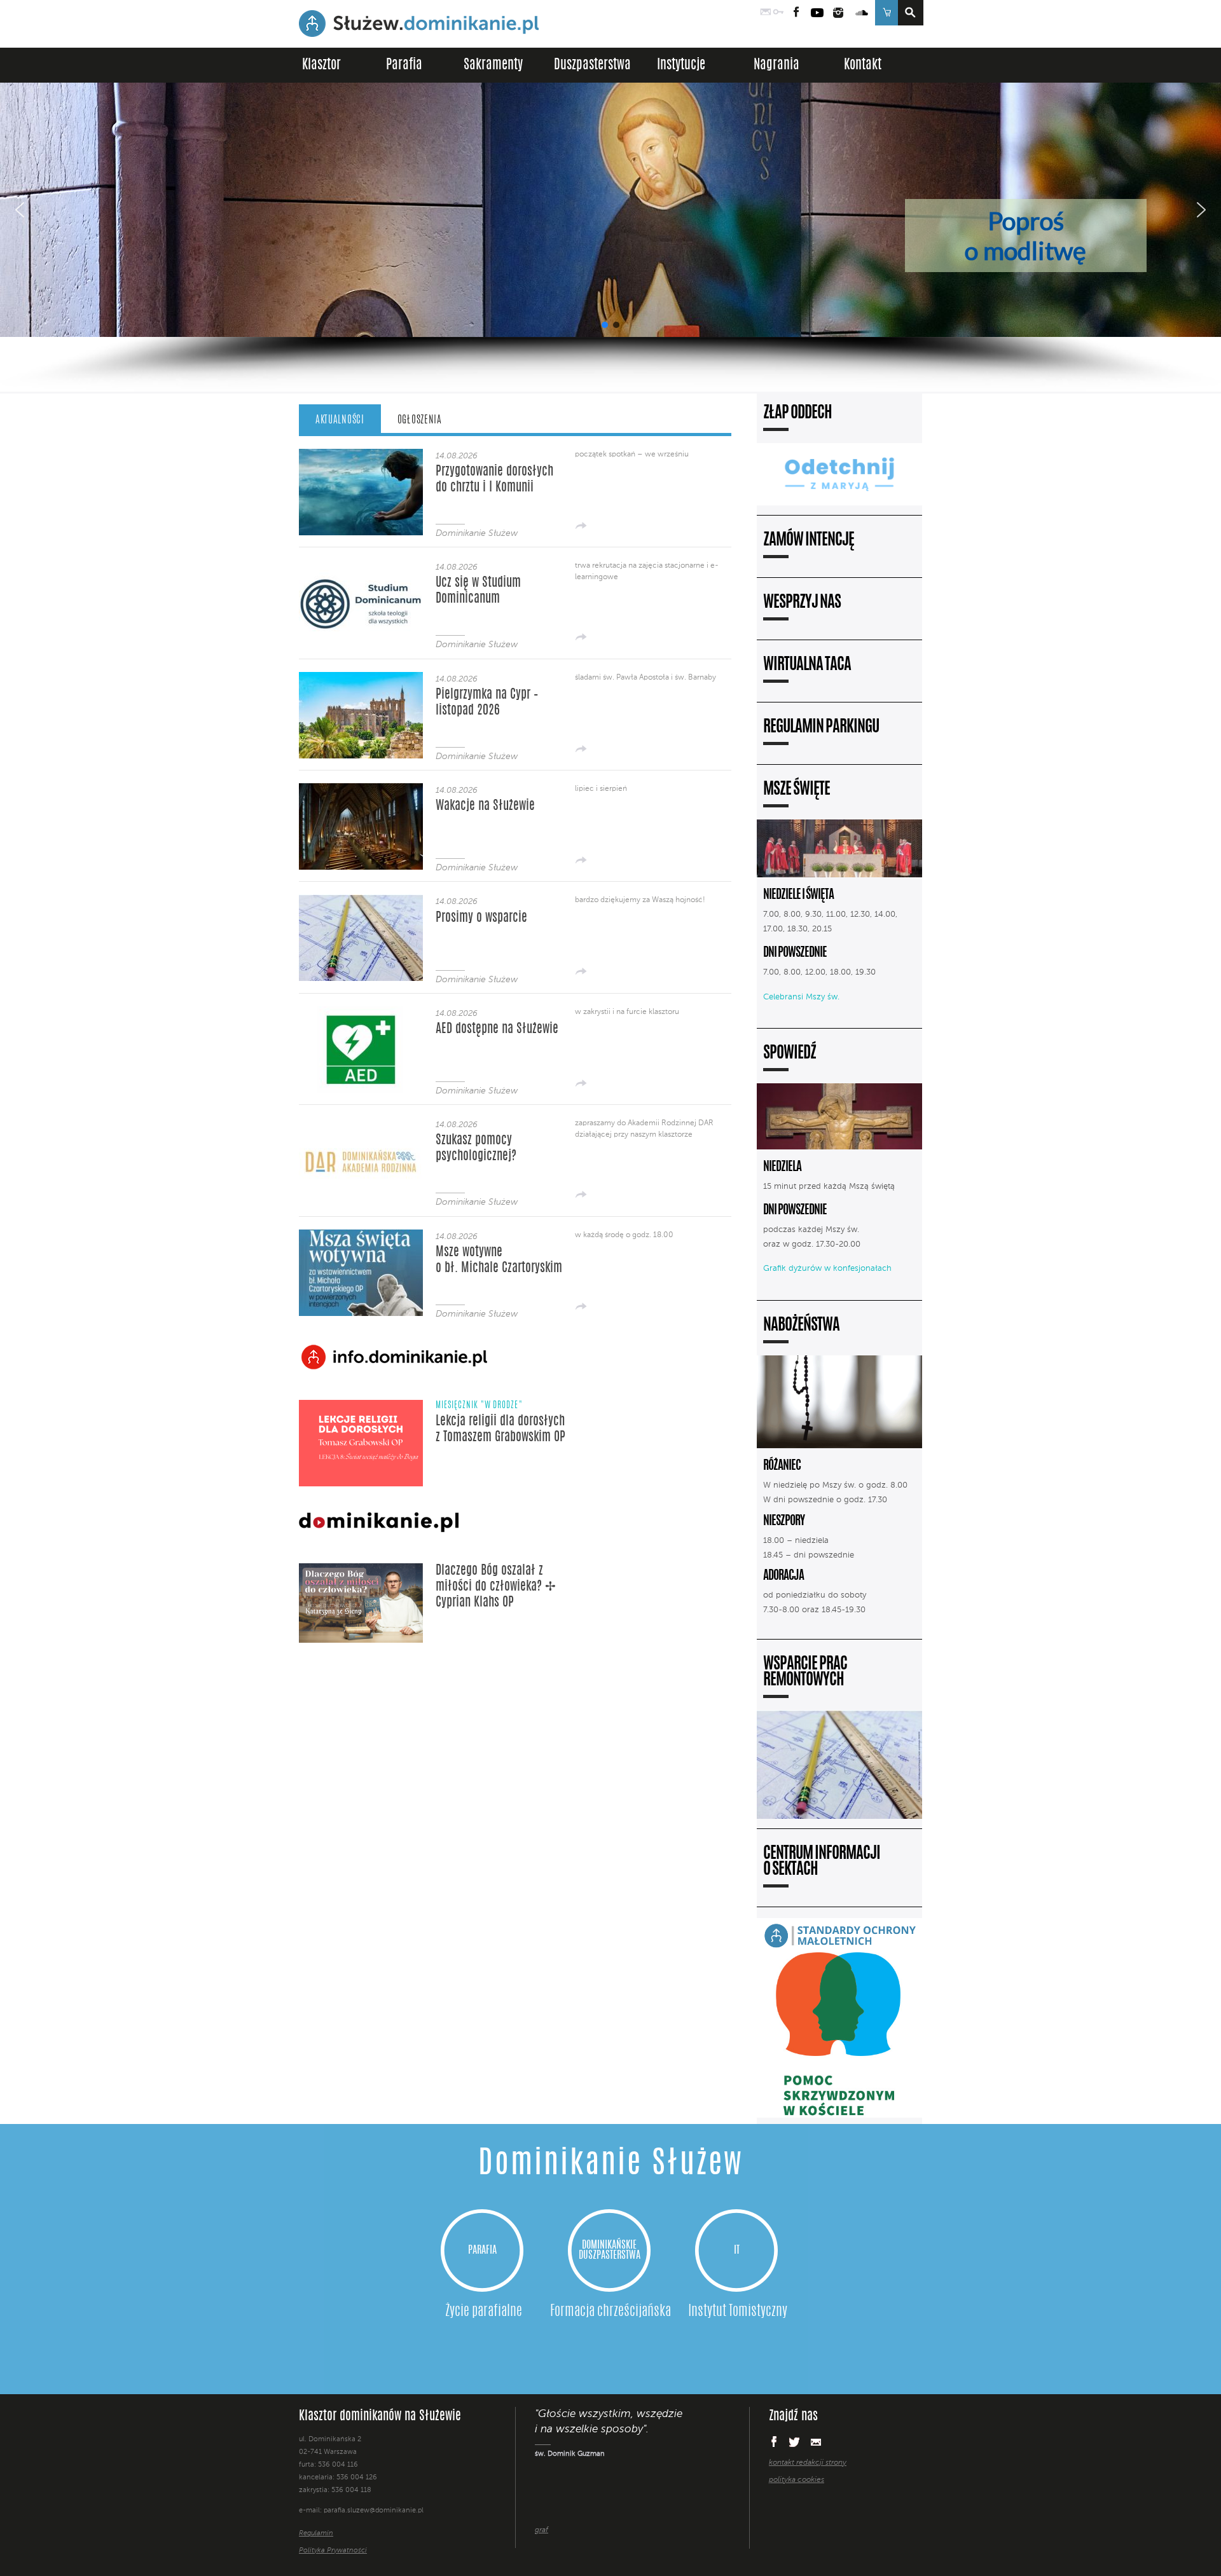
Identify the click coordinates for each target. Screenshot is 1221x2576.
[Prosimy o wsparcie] (361, 977)
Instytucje (681, 65)
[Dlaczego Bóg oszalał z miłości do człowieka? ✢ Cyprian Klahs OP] (361, 1640)
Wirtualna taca (807, 665)
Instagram (838, 13)
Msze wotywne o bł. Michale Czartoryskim (499, 1260)
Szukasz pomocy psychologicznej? (476, 1148)
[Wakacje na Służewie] (361, 866)
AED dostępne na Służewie (497, 1029)
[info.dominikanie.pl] (810, 2506)
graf (542, 2530)
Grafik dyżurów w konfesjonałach (827, 1269)
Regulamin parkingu (821, 728)
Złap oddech (797, 414)
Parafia (404, 65)
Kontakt (863, 65)
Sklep (886, 13)
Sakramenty (493, 65)
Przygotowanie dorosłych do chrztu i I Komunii (494, 480)
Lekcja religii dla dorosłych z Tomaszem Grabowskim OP (500, 1429)
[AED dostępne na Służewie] (361, 1089)
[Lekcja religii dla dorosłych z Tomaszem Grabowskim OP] (361, 1484)
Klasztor (321, 65)
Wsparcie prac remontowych (805, 1673)
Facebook (797, 13)
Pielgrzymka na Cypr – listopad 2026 (487, 703)
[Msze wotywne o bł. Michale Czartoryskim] (361, 1312)
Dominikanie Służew (477, 533)
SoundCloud (862, 13)
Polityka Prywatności (333, 2551)
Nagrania (776, 65)
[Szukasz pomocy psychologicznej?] (361, 1201)
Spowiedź (790, 1054)
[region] (610, 237)
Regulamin (316, 2534)
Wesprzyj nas (802, 603)
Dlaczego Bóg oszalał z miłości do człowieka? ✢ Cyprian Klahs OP (496, 1587)
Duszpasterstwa (592, 65)
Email (816, 2442)
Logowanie (778, 13)
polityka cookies (797, 2480)
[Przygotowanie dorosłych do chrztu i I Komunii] (361, 532)
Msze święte (797, 790)
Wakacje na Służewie (485, 806)
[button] (610, 210)
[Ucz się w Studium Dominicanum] (361, 643)
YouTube (817, 13)
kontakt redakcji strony (808, 2463)
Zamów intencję (809, 541)
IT (737, 2251)
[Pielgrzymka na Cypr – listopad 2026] (361, 755)
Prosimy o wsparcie (481, 918)
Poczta (766, 13)
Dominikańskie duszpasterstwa (610, 2251)
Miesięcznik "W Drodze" (479, 1406)
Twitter (794, 2442)
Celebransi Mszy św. (801, 997)
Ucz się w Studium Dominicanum (478, 591)
